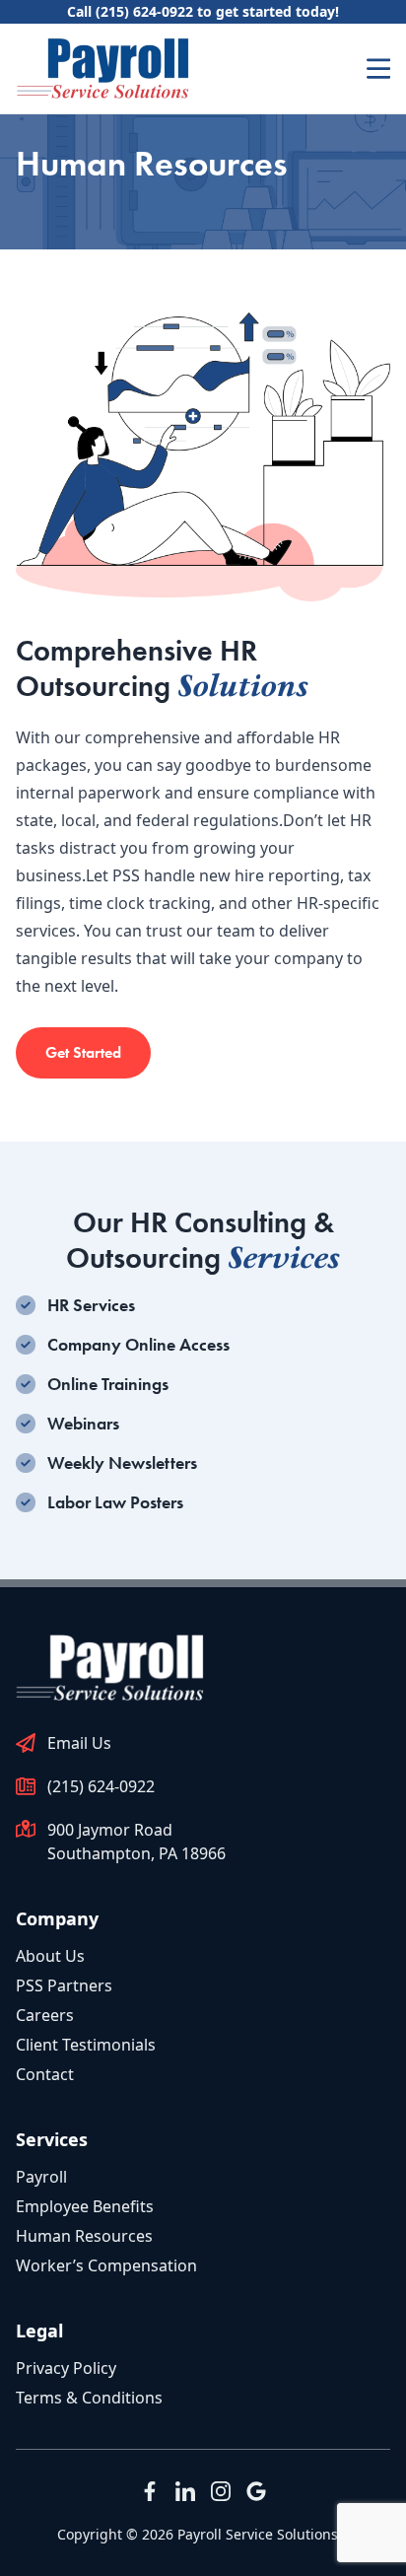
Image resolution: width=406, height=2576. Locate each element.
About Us (50, 1956)
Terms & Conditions (89, 2398)
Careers (45, 2015)
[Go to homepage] (102, 69)
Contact (45, 2074)
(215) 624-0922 (101, 1786)
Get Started (83, 1052)
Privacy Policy (66, 2368)
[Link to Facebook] (150, 2491)
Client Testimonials (86, 2045)
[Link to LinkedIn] (185, 2491)
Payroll (41, 2177)
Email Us (79, 1743)
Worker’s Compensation (106, 2265)
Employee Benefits (85, 2206)
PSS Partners (64, 1985)
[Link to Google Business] (256, 2491)
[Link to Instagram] (221, 2491)
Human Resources (84, 2236)
